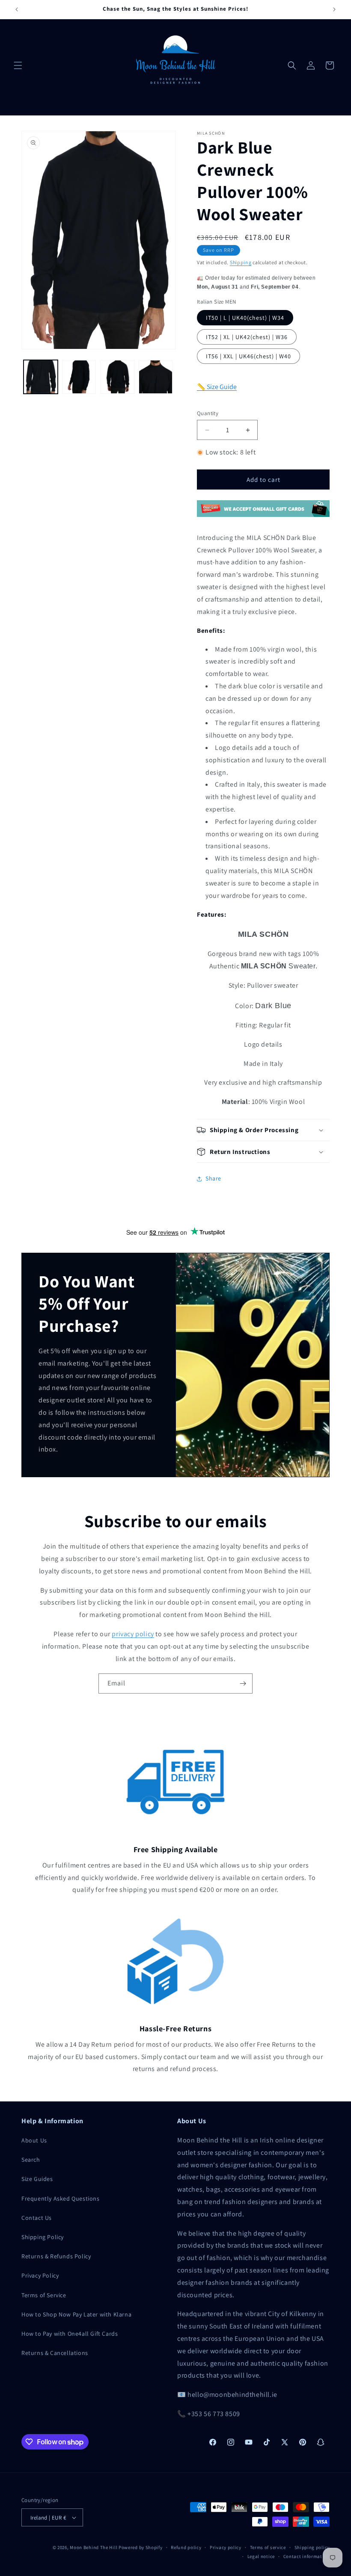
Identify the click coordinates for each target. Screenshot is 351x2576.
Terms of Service (44, 2295)
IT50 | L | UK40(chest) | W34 (245, 318)
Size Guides (37, 2179)
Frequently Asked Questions (61, 2198)
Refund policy (186, 2547)
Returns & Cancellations (55, 2353)
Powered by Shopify (141, 2547)
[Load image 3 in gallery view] (117, 377)
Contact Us (37, 2218)
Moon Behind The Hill (94, 2547)
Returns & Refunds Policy (56, 2256)
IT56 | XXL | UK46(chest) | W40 (248, 356)
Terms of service (268, 2547)
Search (31, 2160)
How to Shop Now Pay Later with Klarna (76, 2314)
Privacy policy (226, 2547)
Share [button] (213, 1178)
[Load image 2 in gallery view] (79, 377)
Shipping (241, 262)
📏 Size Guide (217, 387)
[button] (18, 65)
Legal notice (261, 2556)
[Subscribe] (243, 1683)
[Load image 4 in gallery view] (156, 377)
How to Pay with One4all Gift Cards (70, 2334)
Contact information (306, 2556)
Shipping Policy (43, 2237)
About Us (34, 2140)
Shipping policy (312, 2547)
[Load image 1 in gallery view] (41, 377)
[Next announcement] (334, 9)
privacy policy (133, 1634)
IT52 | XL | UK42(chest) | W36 (247, 337)
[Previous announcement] (17, 9)
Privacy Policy (40, 2275)
